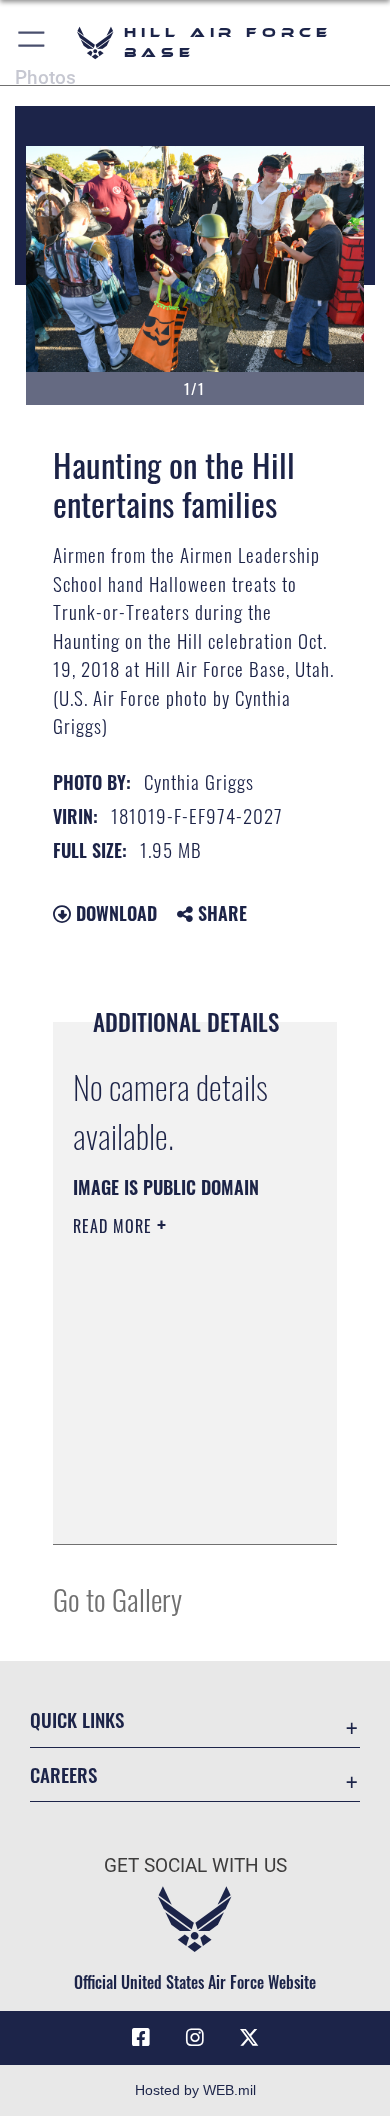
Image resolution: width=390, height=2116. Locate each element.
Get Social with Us (195, 1865)
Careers (63, 1774)
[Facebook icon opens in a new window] (141, 2038)
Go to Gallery (117, 1598)
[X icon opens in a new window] (249, 2038)
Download (114, 913)
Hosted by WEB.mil (195, 2090)
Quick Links (77, 1719)
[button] (32, 42)
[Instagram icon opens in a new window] (195, 2038)
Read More (115, 1226)
